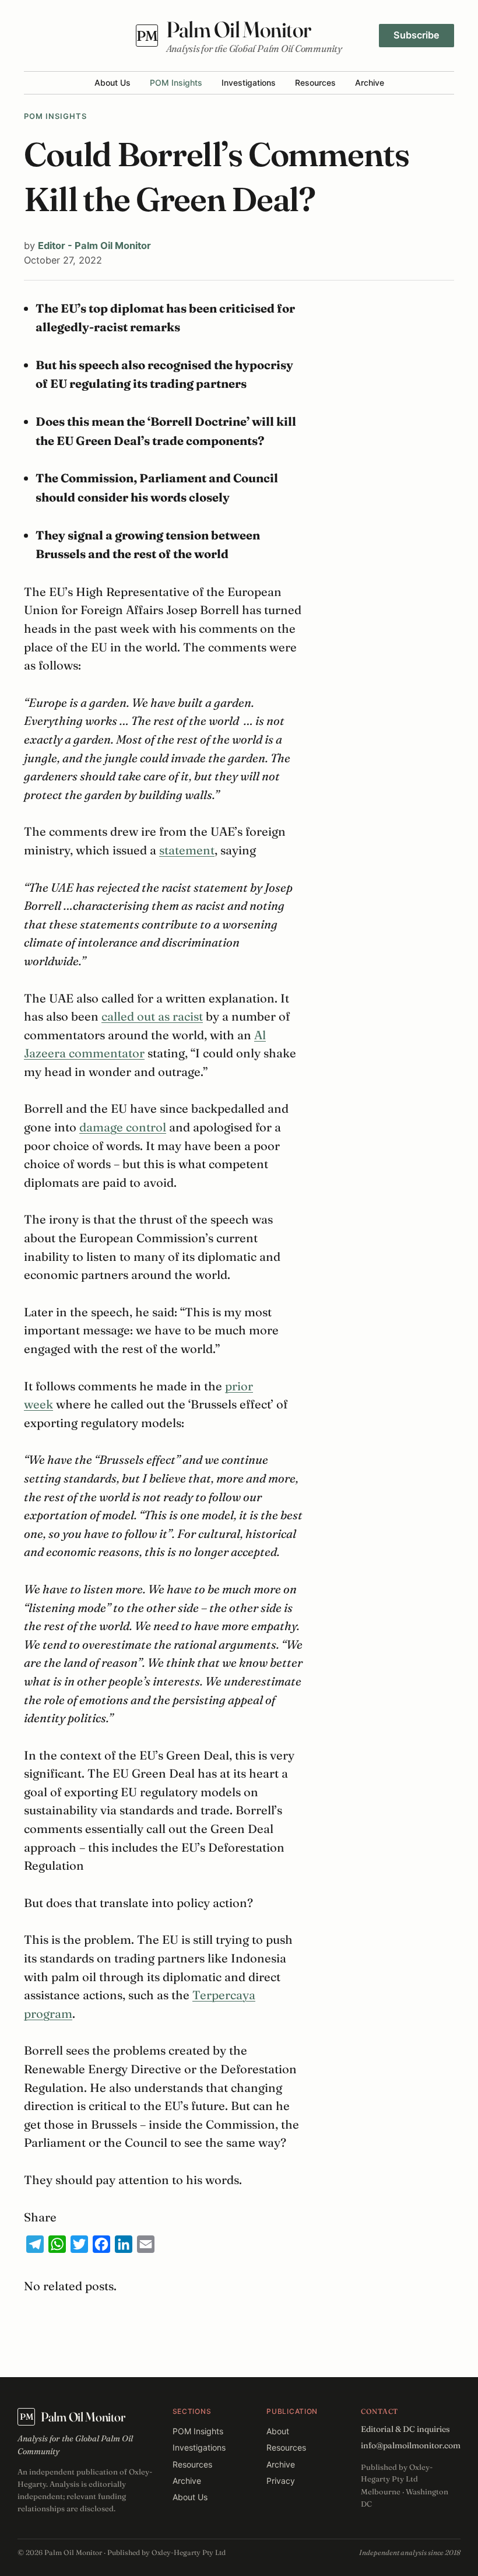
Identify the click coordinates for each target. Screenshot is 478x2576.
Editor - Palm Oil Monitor (94, 246)
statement (187, 850)
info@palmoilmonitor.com (411, 2445)
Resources (315, 83)
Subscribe (417, 35)
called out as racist (152, 1016)
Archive (370, 83)
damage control (123, 1127)
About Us (113, 83)
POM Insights (176, 83)
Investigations (249, 83)
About (278, 2431)
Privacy (281, 2481)
